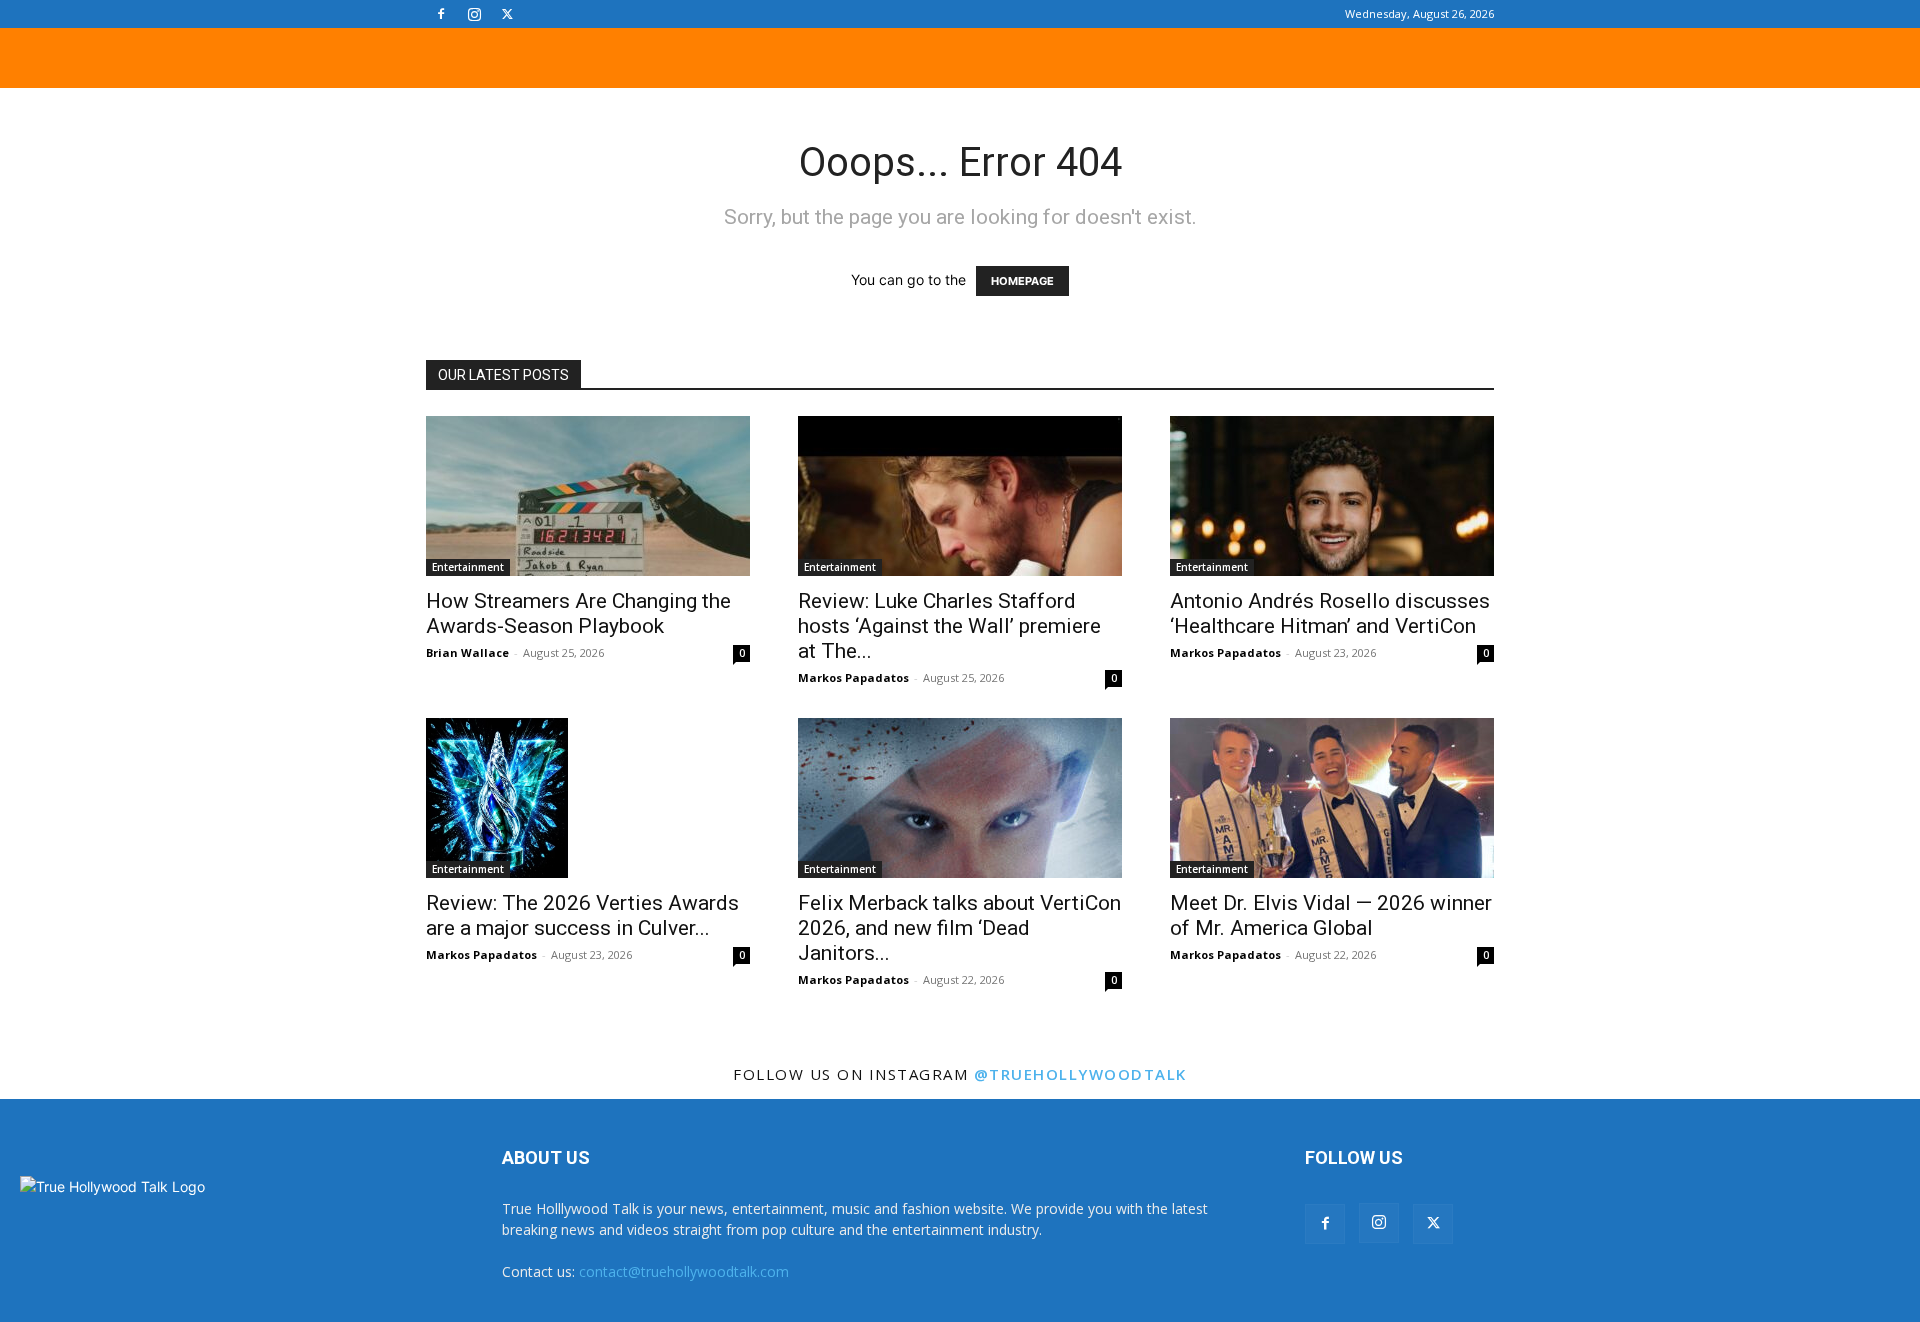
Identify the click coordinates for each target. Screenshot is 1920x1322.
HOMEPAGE (1022, 281)
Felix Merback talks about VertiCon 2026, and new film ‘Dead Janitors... (959, 928)
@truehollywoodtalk (1080, 1074)
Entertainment (468, 567)
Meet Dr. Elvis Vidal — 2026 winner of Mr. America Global (1331, 915)
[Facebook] (441, 14)
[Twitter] (507, 14)
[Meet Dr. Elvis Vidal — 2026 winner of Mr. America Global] (1332, 798)
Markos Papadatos (853, 677)
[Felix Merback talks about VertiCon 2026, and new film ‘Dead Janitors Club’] (960, 798)
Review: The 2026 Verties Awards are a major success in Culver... (582, 915)
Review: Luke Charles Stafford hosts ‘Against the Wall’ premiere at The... (949, 626)
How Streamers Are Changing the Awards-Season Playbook (578, 613)
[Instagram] (474, 14)
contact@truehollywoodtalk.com (684, 1271)
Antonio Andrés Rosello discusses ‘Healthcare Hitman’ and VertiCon (1330, 613)
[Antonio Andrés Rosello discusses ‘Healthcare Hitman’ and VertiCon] (1332, 496)
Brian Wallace (467, 652)
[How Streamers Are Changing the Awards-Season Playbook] (588, 496)
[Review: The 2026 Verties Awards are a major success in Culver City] (588, 798)
